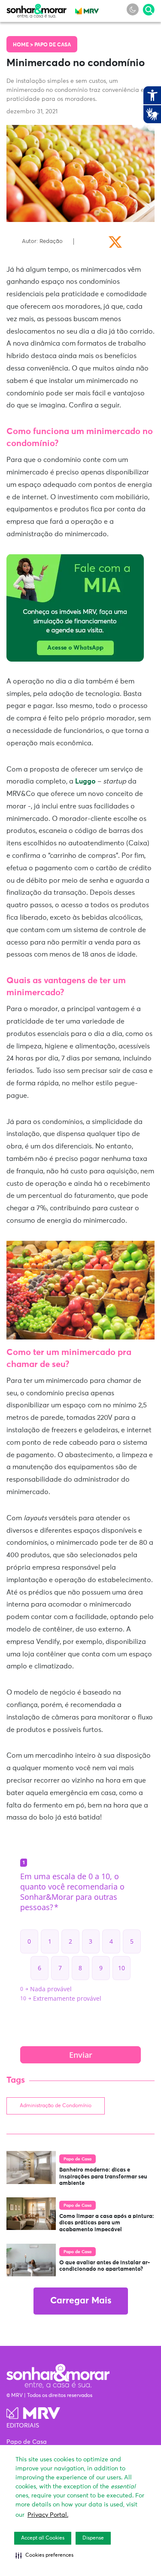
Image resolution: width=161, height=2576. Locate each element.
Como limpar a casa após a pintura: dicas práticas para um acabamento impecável (107, 2223)
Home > (24, 45)
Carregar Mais (81, 2301)
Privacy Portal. (48, 2515)
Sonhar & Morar (36, 9)
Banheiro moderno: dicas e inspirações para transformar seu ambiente (103, 2177)
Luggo (85, 781)
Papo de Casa (53, 45)
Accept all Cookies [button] (43, 2538)
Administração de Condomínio (56, 2106)
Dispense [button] (93, 2538)
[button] (44, 2555)
